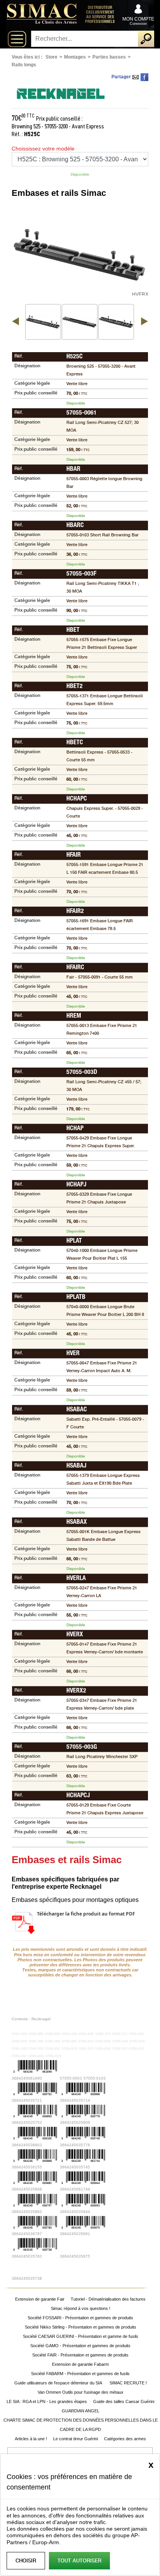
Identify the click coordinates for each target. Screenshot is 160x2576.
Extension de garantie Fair (40, 2299)
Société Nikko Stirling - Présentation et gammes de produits (81, 2327)
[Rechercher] (146, 39)
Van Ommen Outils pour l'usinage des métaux (81, 2392)
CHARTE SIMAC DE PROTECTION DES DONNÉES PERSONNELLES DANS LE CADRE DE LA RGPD (81, 2425)
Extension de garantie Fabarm (80, 2364)
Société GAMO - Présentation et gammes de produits (80, 2346)
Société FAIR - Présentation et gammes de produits (80, 2355)
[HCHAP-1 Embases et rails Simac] (116, 322)
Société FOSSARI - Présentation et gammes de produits (80, 2318)
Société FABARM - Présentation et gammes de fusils (80, 2374)
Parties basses (109, 57)
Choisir (26, 2561)
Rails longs (24, 65)
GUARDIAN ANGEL (81, 2411)
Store (51, 57)
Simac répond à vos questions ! (81, 2308)
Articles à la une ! (31, 2439)
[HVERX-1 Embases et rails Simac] (43, 322)
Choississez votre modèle (43, 149)
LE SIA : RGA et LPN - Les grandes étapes (47, 2401)
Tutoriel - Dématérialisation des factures (108, 2299)
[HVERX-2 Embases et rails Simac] (80, 322)
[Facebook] (144, 77)
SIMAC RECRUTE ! (128, 2383)
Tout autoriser (79, 2561)
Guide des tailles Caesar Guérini (124, 2401)
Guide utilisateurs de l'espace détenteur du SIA (59, 2383)
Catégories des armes (125, 2439)
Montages (75, 57)
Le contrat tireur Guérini (76, 2439)
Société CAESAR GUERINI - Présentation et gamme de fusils (81, 2336)
